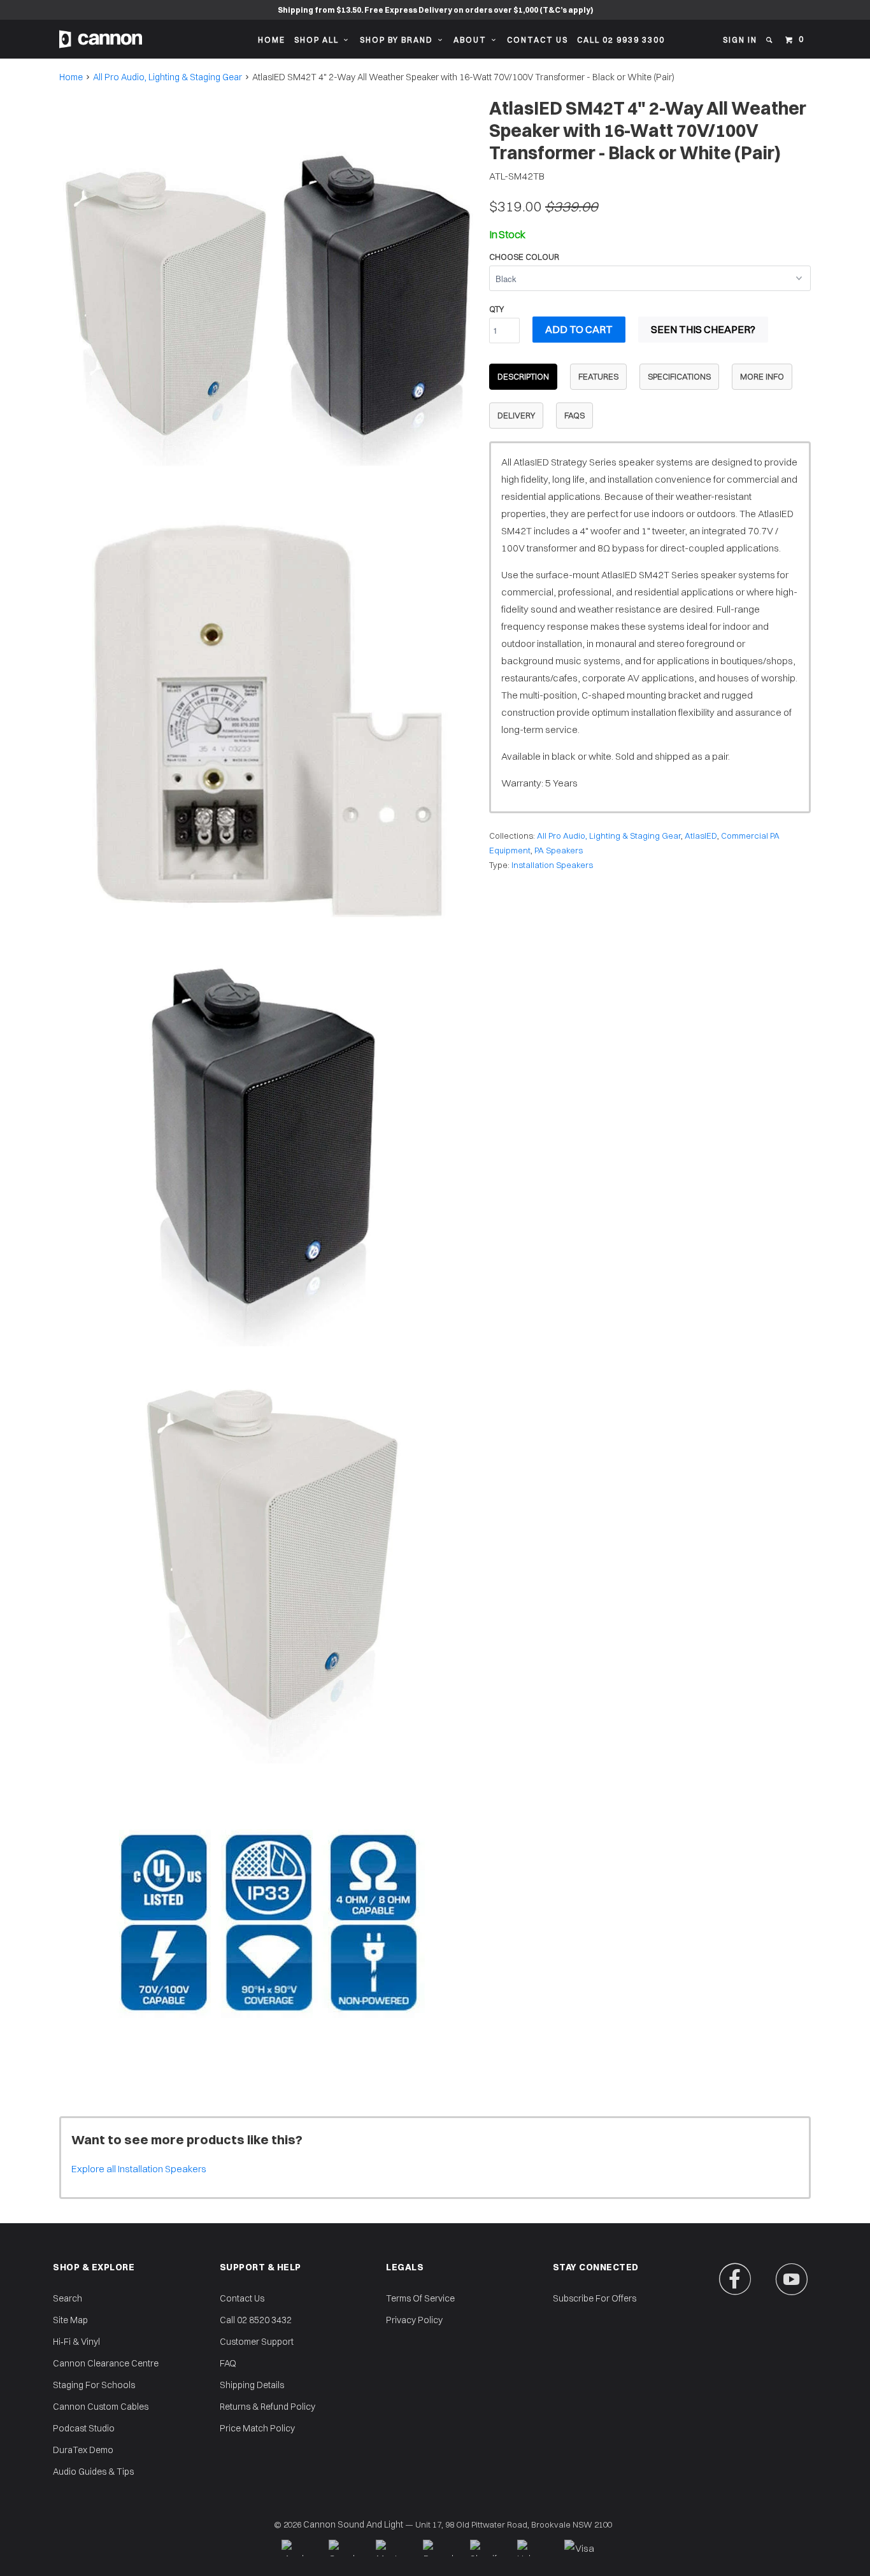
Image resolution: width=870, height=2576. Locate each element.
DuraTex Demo (83, 2450)
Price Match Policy (257, 2428)
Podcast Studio (84, 2428)
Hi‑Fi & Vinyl (76, 2342)
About (473, 40)
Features (598, 376)
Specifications (679, 376)
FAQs (574, 415)
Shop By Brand (399, 40)
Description (523, 376)
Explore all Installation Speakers (139, 2169)
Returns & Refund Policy (267, 2407)
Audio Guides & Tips (93, 2472)
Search (68, 2298)
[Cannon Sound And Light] (101, 39)
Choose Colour (524, 257)
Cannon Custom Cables (101, 2407)
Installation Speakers (552, 865)
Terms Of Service (420, 2298)
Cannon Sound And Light (353, 2524)
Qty (496, 309)
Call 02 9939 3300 (621, 40)
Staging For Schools (94, 2385)
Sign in (740, 40)
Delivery (516, 415)
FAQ (228, 2363)
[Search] (770, 40)
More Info (762, 376)
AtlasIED (701, 836)
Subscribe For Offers (595, 2298)
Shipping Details (252, 2385)
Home (272, 40)
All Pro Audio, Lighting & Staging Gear (168, 77)
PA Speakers (559, 850)
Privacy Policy (414, 2320)
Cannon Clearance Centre (106, 2363)
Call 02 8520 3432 (256, 2320)
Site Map (70, 2320)
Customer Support (257, 2342)
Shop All (319, 40)
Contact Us (538, 40)
